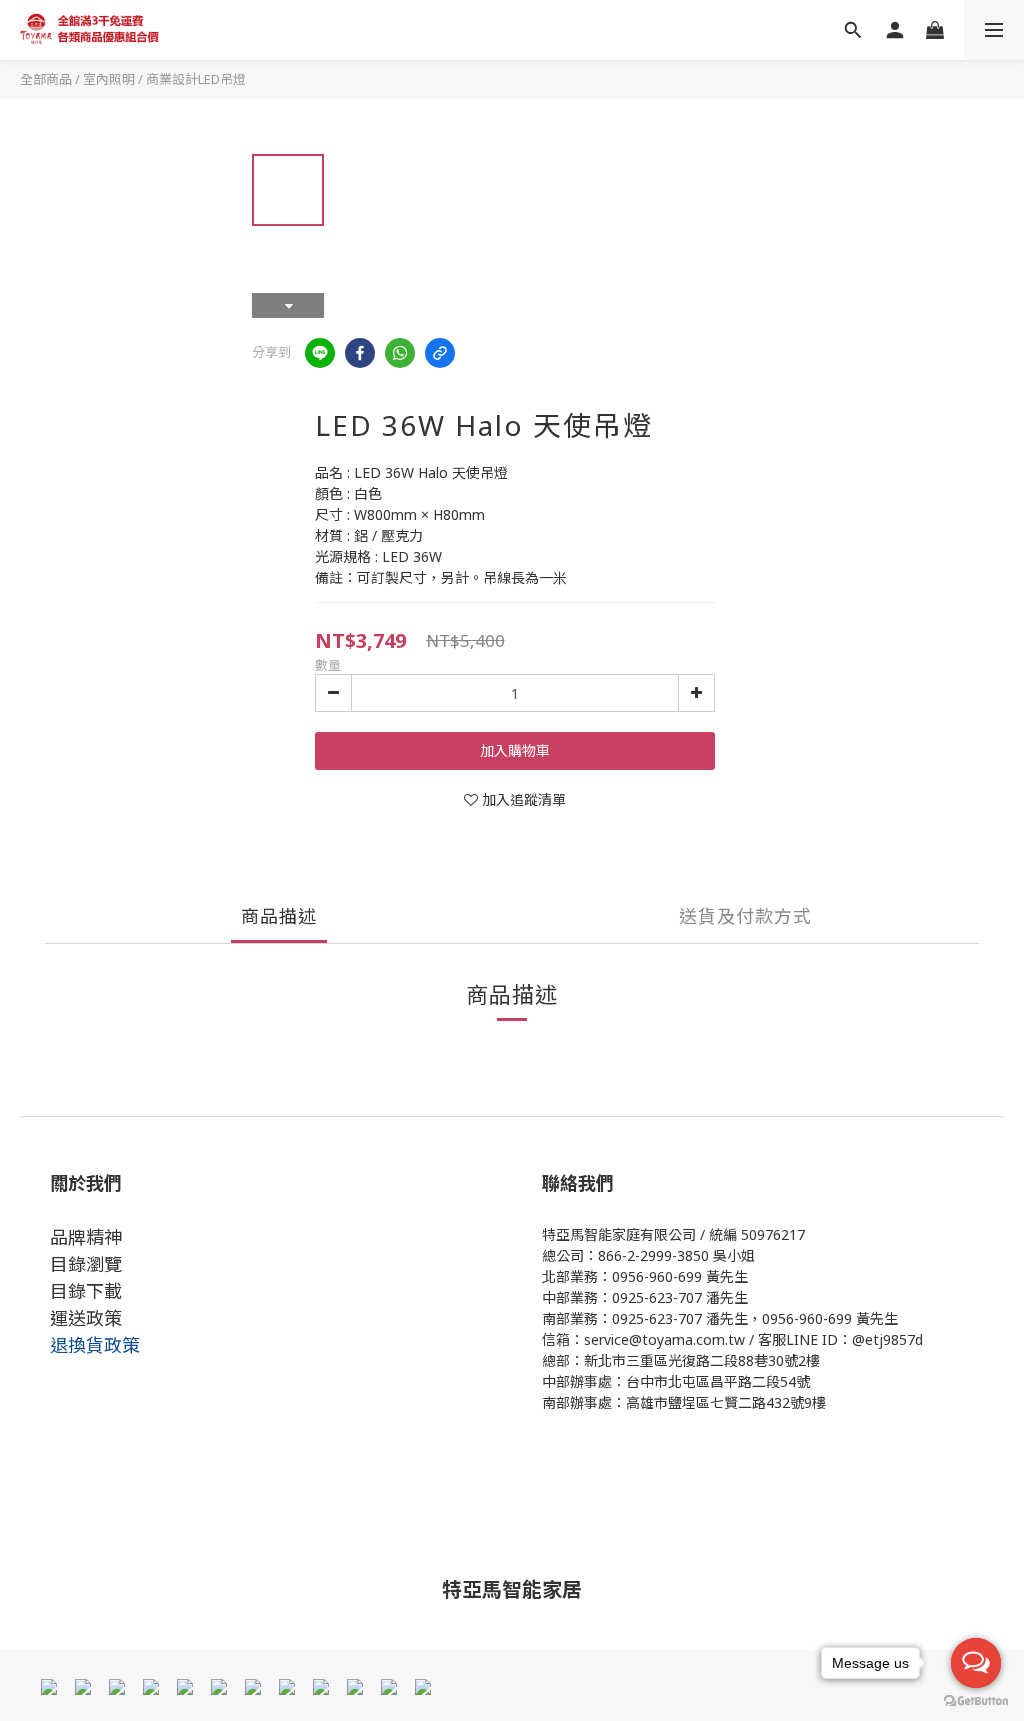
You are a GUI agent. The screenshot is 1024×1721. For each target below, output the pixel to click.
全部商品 (46, 79)
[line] (320, 353)
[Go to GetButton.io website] (976, 1701)
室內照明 (109, 79)
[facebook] (360, 353)
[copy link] (440, 353)
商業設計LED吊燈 (196, 79)
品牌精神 (86, 1237)
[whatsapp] (400, 353)
